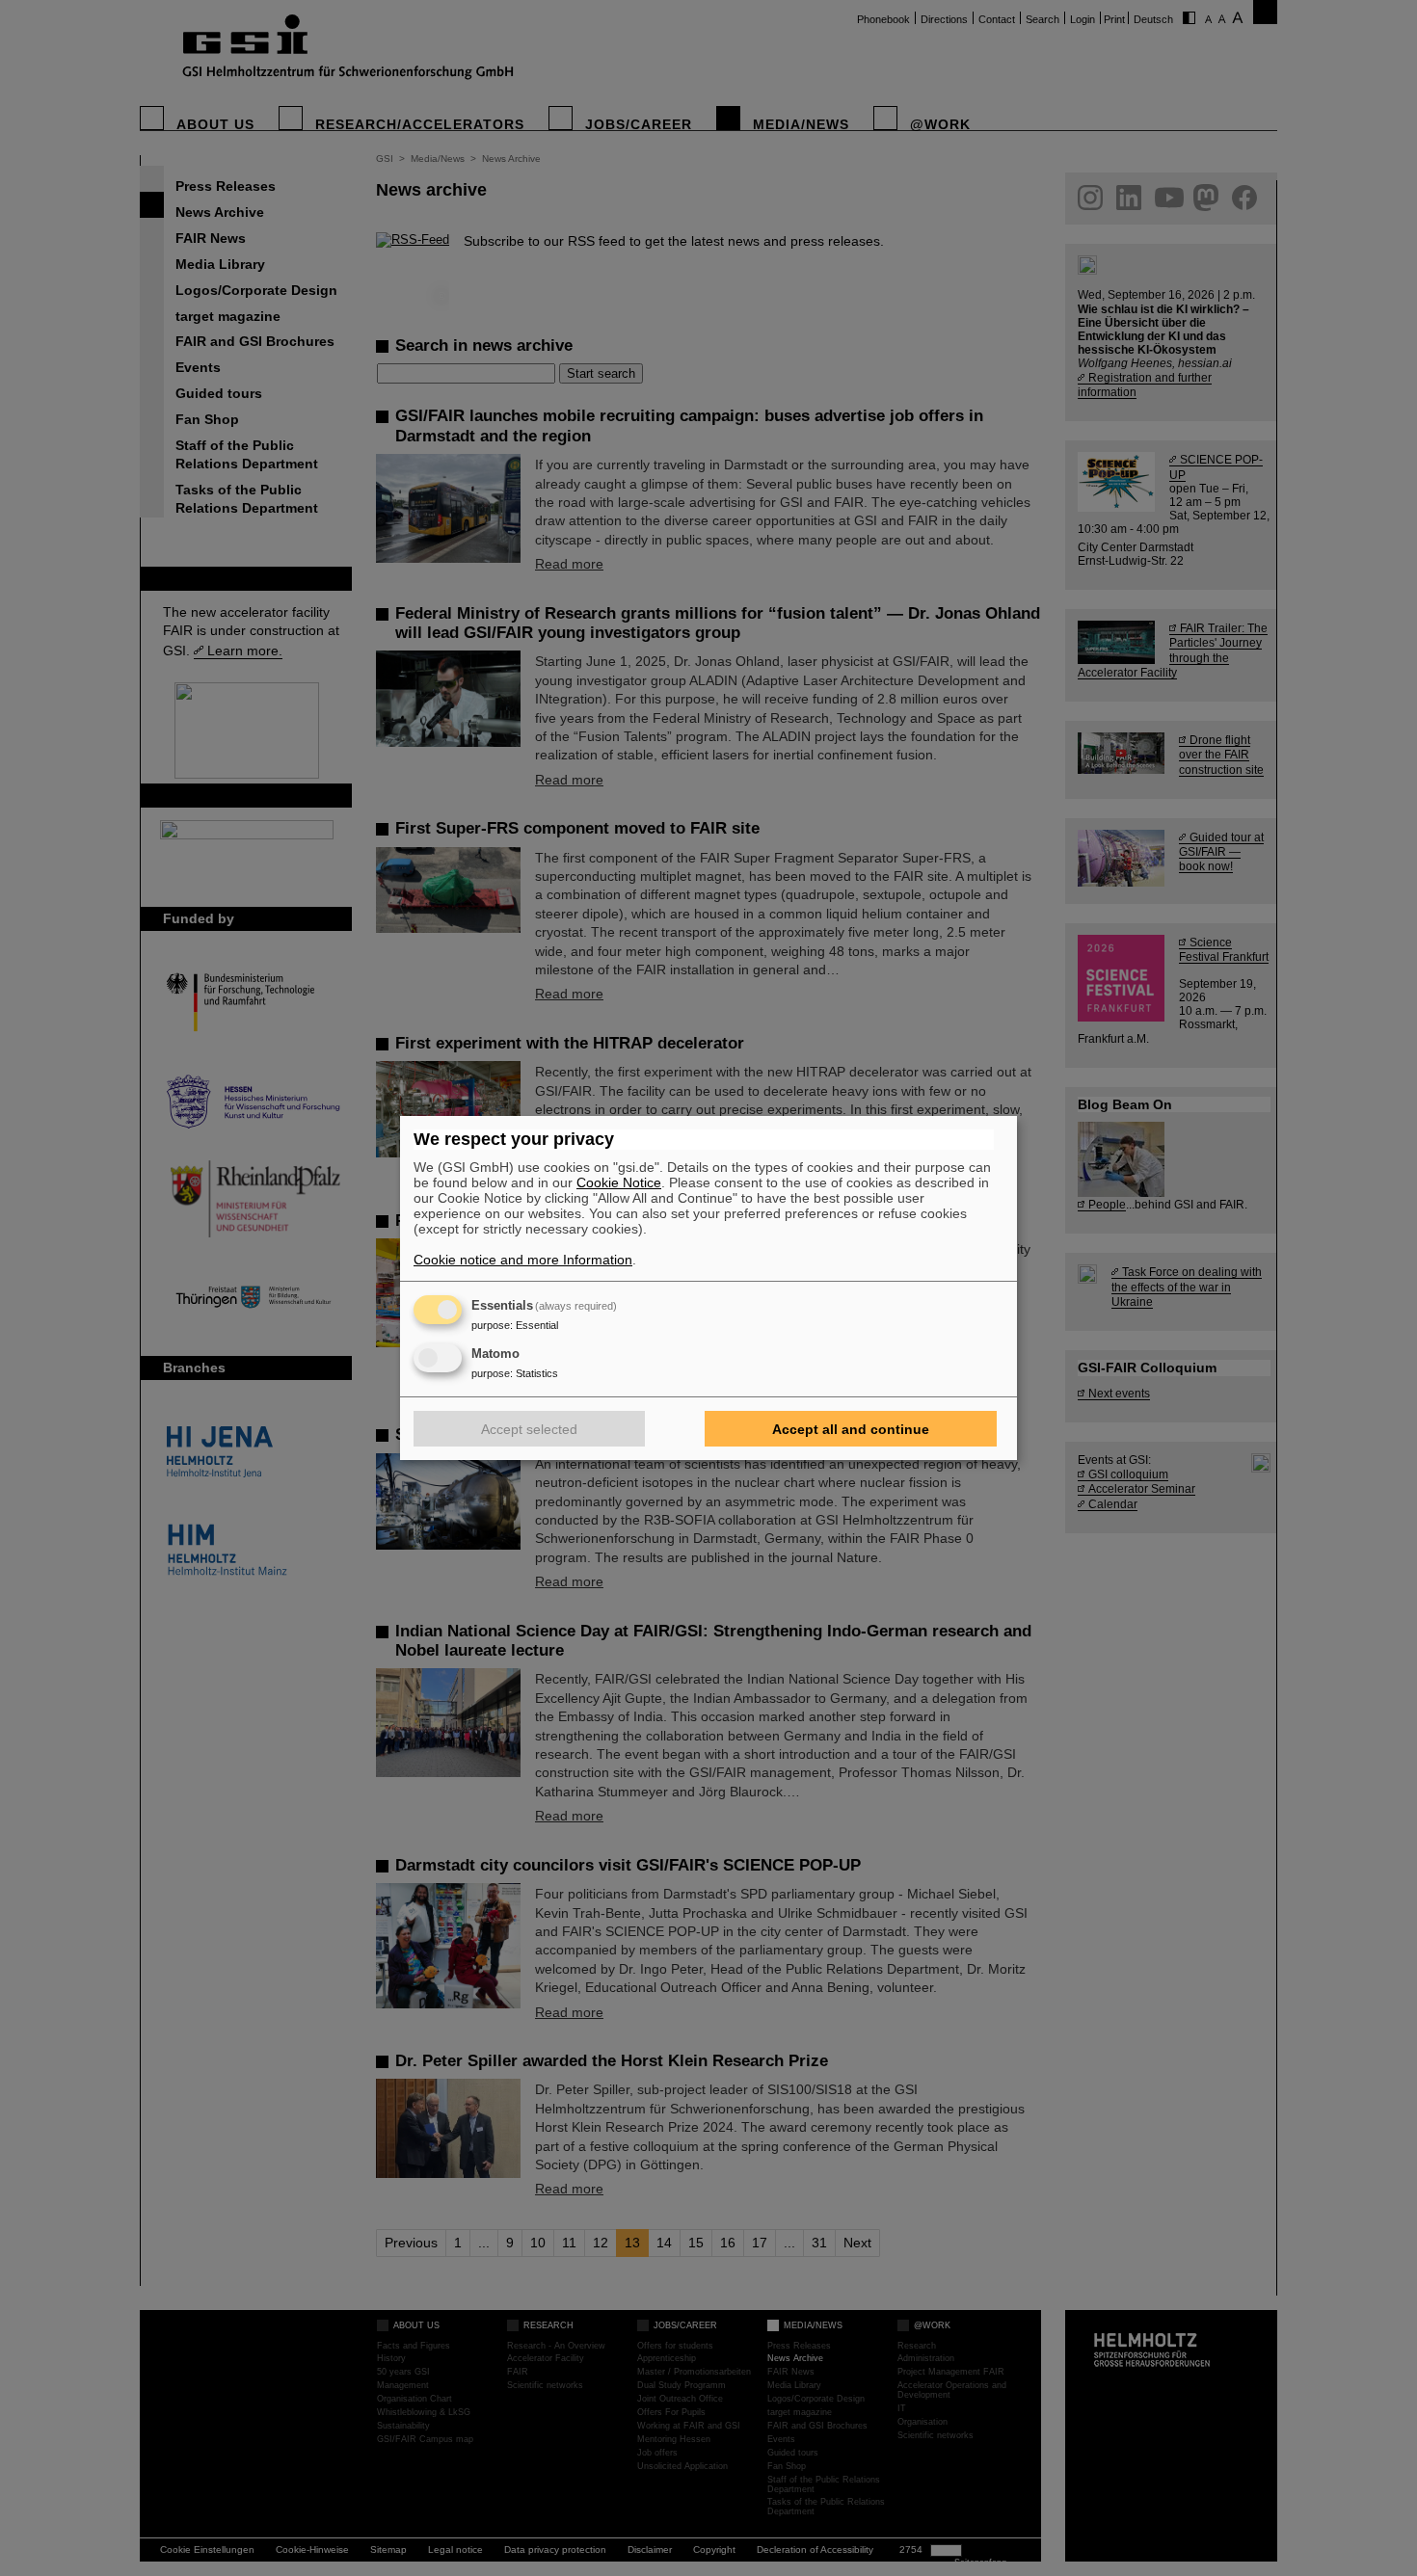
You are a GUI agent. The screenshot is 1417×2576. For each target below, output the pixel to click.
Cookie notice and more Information (523, 1260)
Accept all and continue (851, 1429)
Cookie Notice (619, 1182)
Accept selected (529, 1429)
